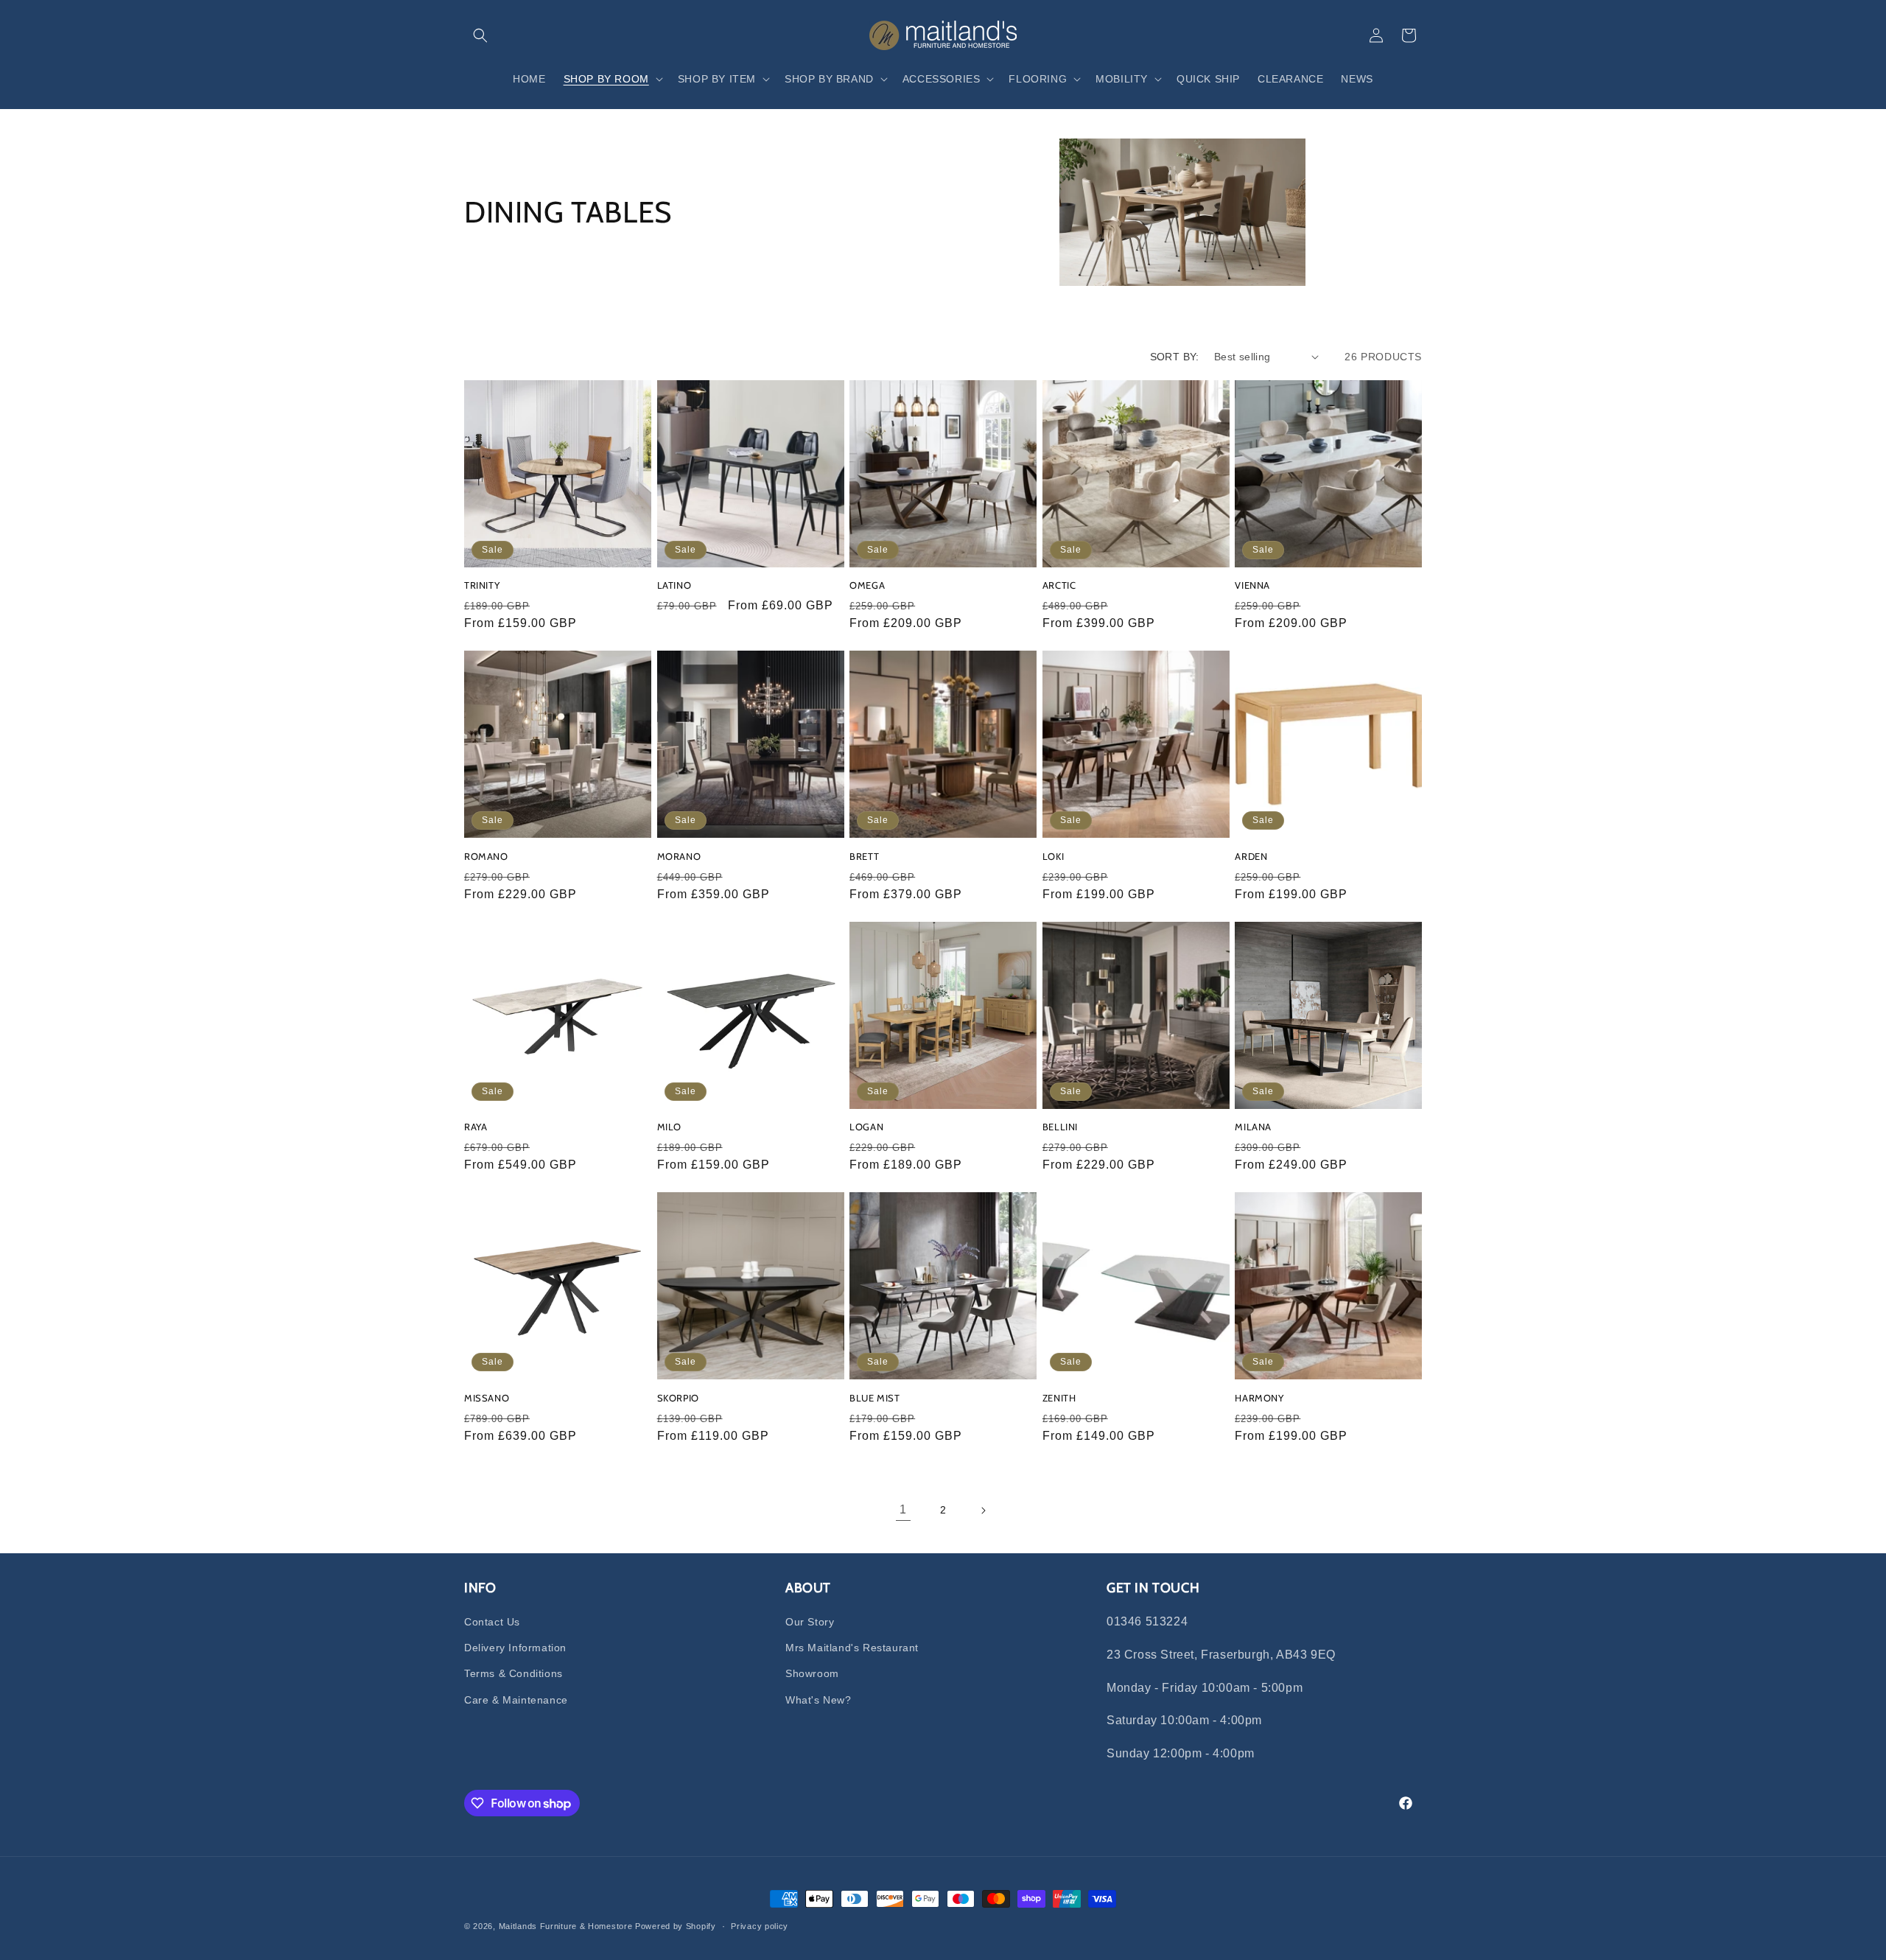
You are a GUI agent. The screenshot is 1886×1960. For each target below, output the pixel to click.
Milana (1253, 1127)
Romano (486, 856)
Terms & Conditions (513, 1673)
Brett (864, 856)
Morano (679, 856)
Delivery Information (515, 1648)
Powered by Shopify (676, 1926)
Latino (674, 585)
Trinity (482, 585)
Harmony (1259, 1398)
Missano (487, 1398)
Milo (669, 1127)
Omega (867, 585)
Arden (1251, 856)
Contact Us (492, 1622)
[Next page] (983, 1511)
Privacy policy (760, 1926)
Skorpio (678, 1398)
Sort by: (1175, 357)
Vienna (1252, 585)
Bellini (1060, 1127)
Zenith (1059, 1398)
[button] (480, 35)
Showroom (812, 1673)
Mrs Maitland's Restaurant (852, 1648)
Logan (866, 1127)
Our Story (810, 1622)
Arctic (1059, 585)
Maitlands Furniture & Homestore (566, 1926)
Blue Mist (874, 1398)
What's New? (818, 1700)
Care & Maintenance (516, 1700)
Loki (1053, 856)
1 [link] (903, 1509)
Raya (476, 1127)
